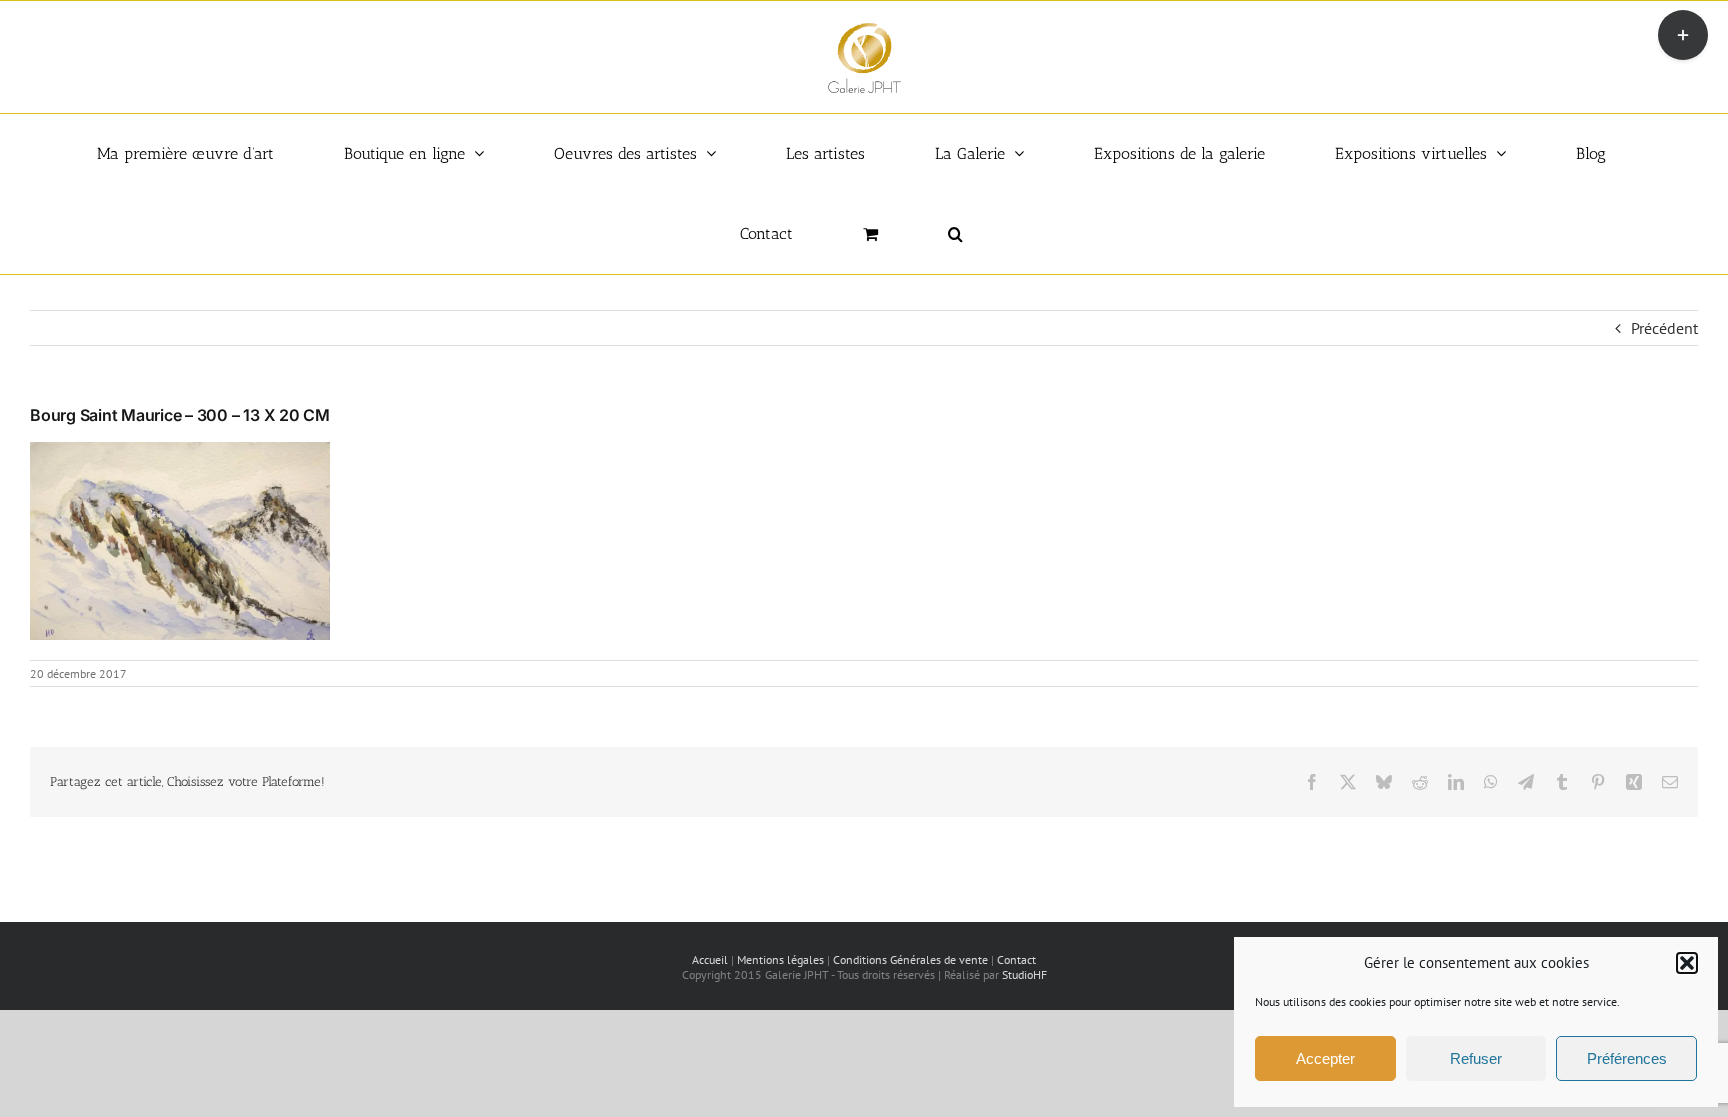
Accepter (1325, 1058)
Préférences (1627, 1058)
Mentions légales (780, 959)
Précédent (1664, 328)
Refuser (1476, 1058)
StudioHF (1024, 974)
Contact (1016, 959)
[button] (1687, 963)
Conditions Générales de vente (910, 959)
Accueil (710, 959)
